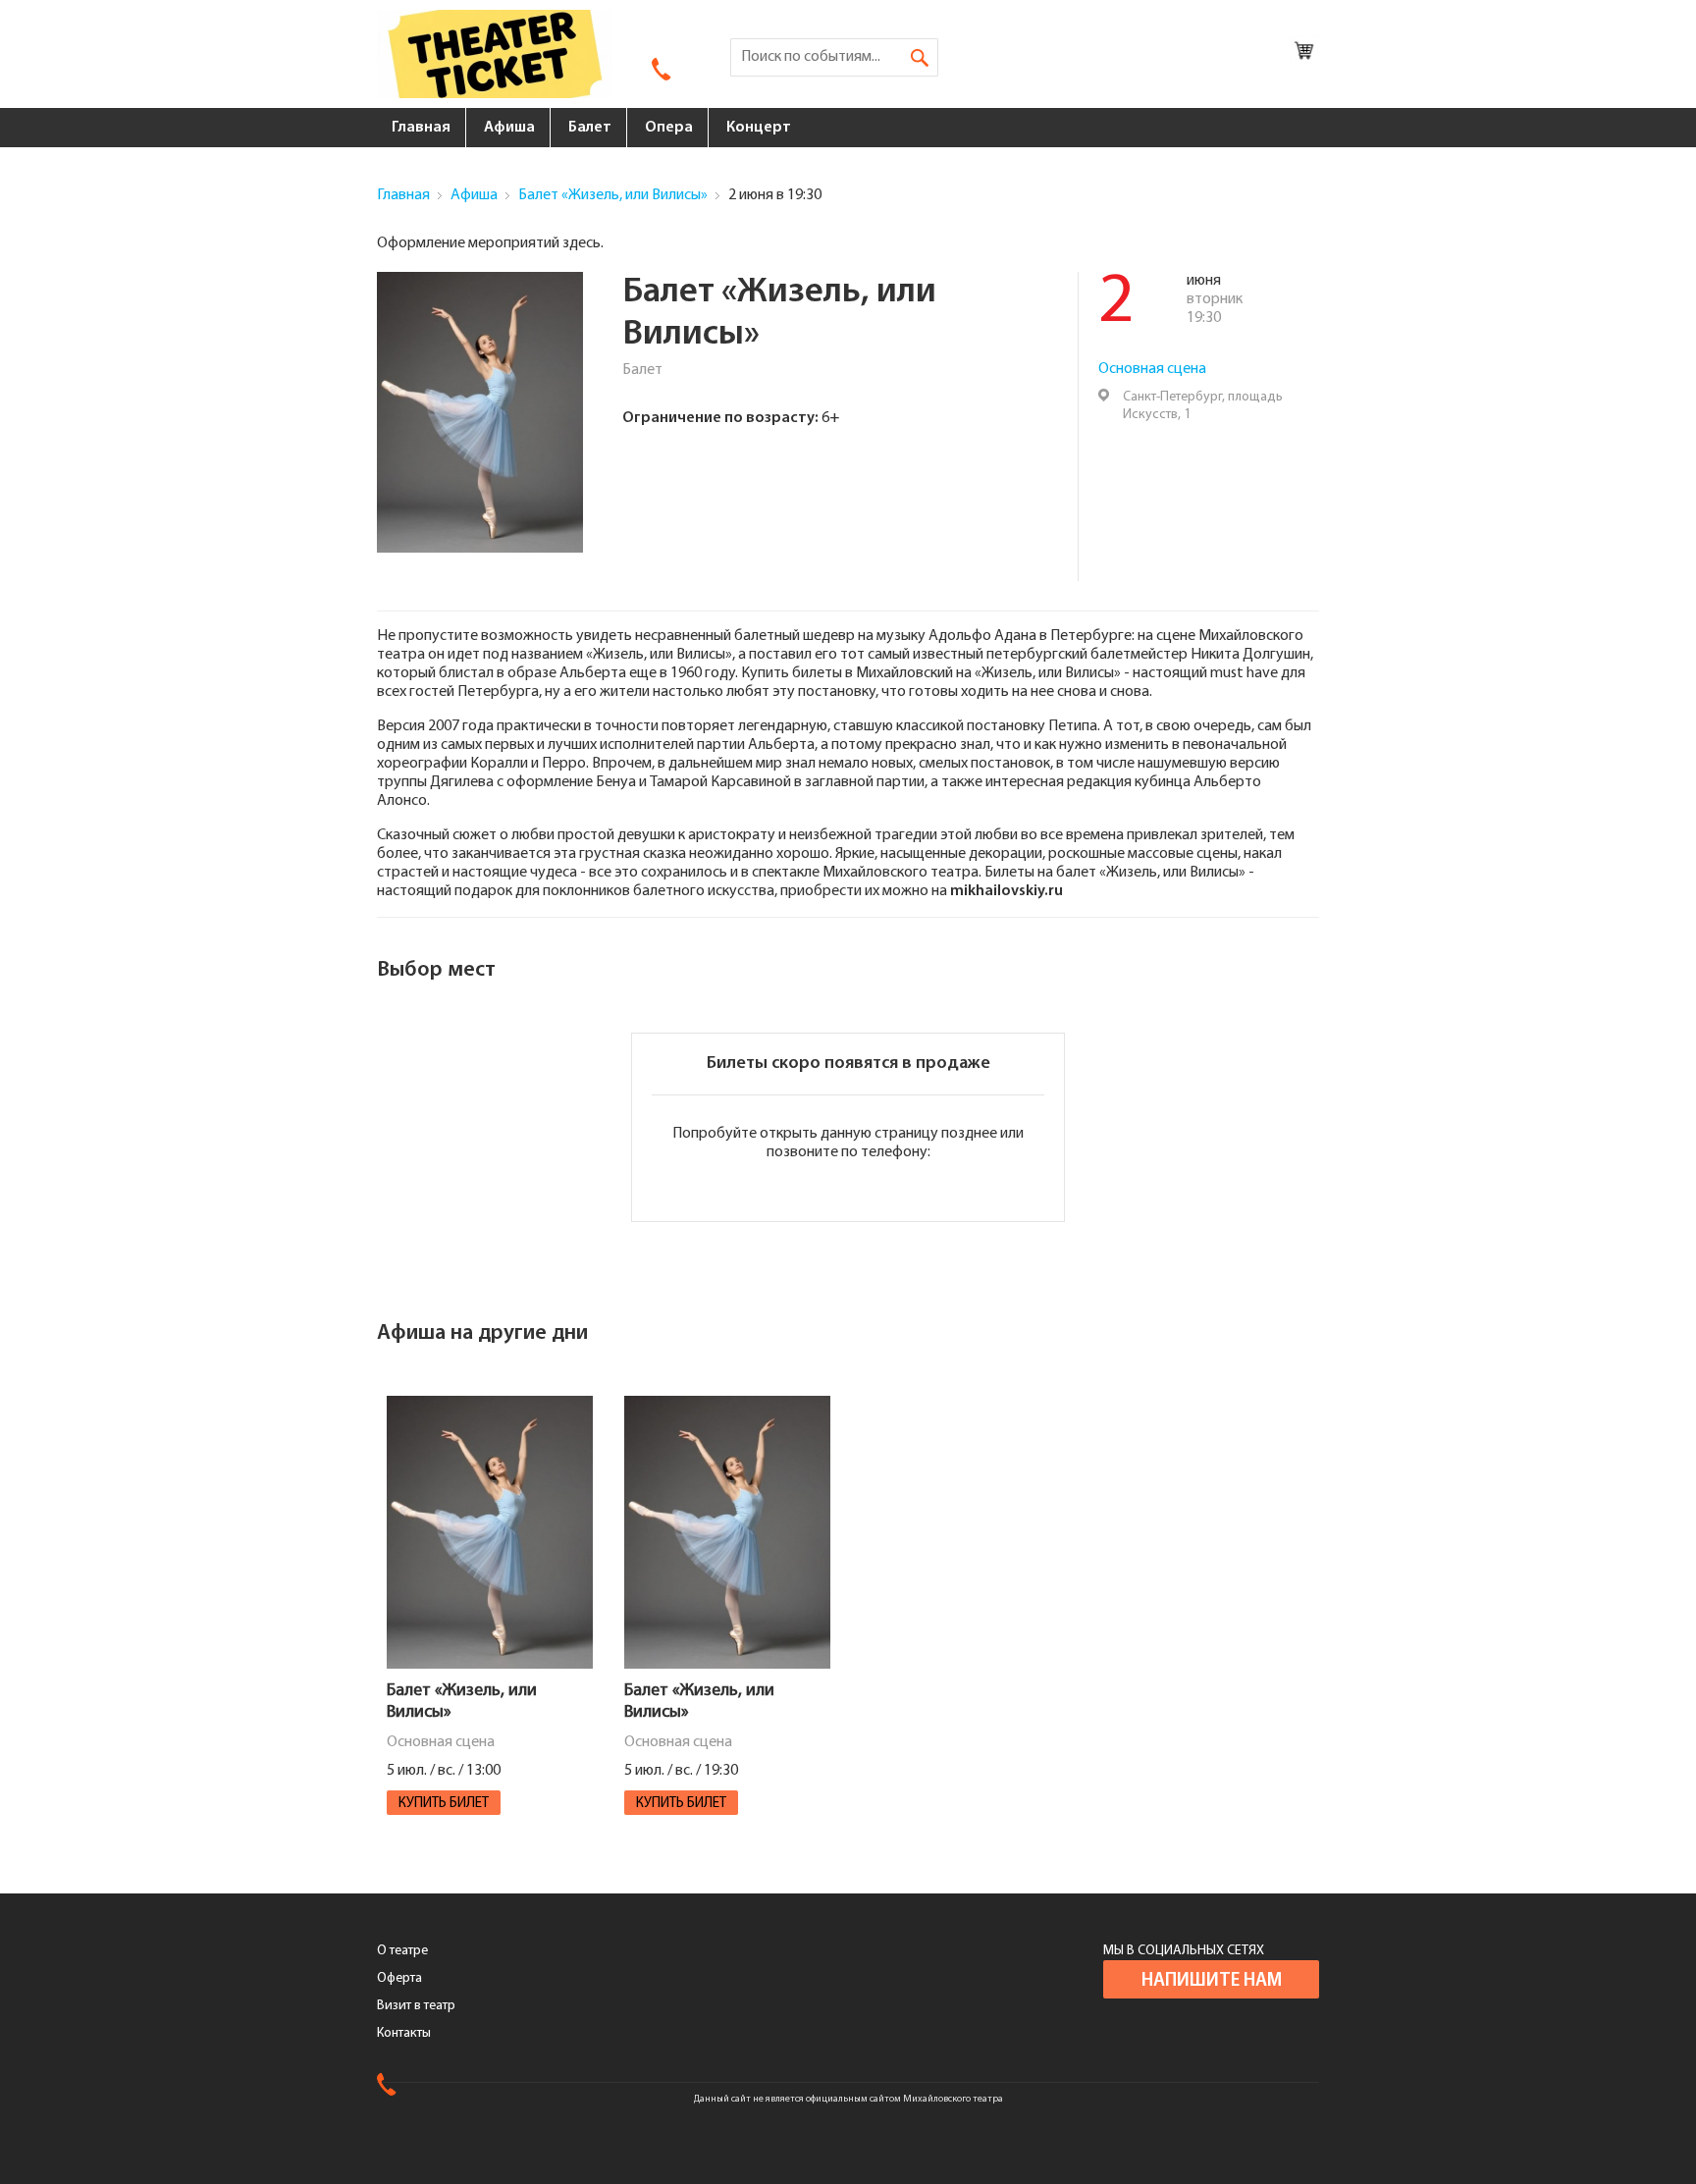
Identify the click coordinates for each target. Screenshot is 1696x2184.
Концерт (759, 128)
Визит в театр (416, 2006)
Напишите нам (1212, 1981)
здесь (582, 243)
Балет (590, 128)
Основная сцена (1152, 369)
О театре (402, 1951)
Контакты (404, 2033)
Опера (669, 128)
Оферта (399, 1978)
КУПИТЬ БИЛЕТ (444, 1804)
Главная (421, 128)
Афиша (509, 128)
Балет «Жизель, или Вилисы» (613, 195)
